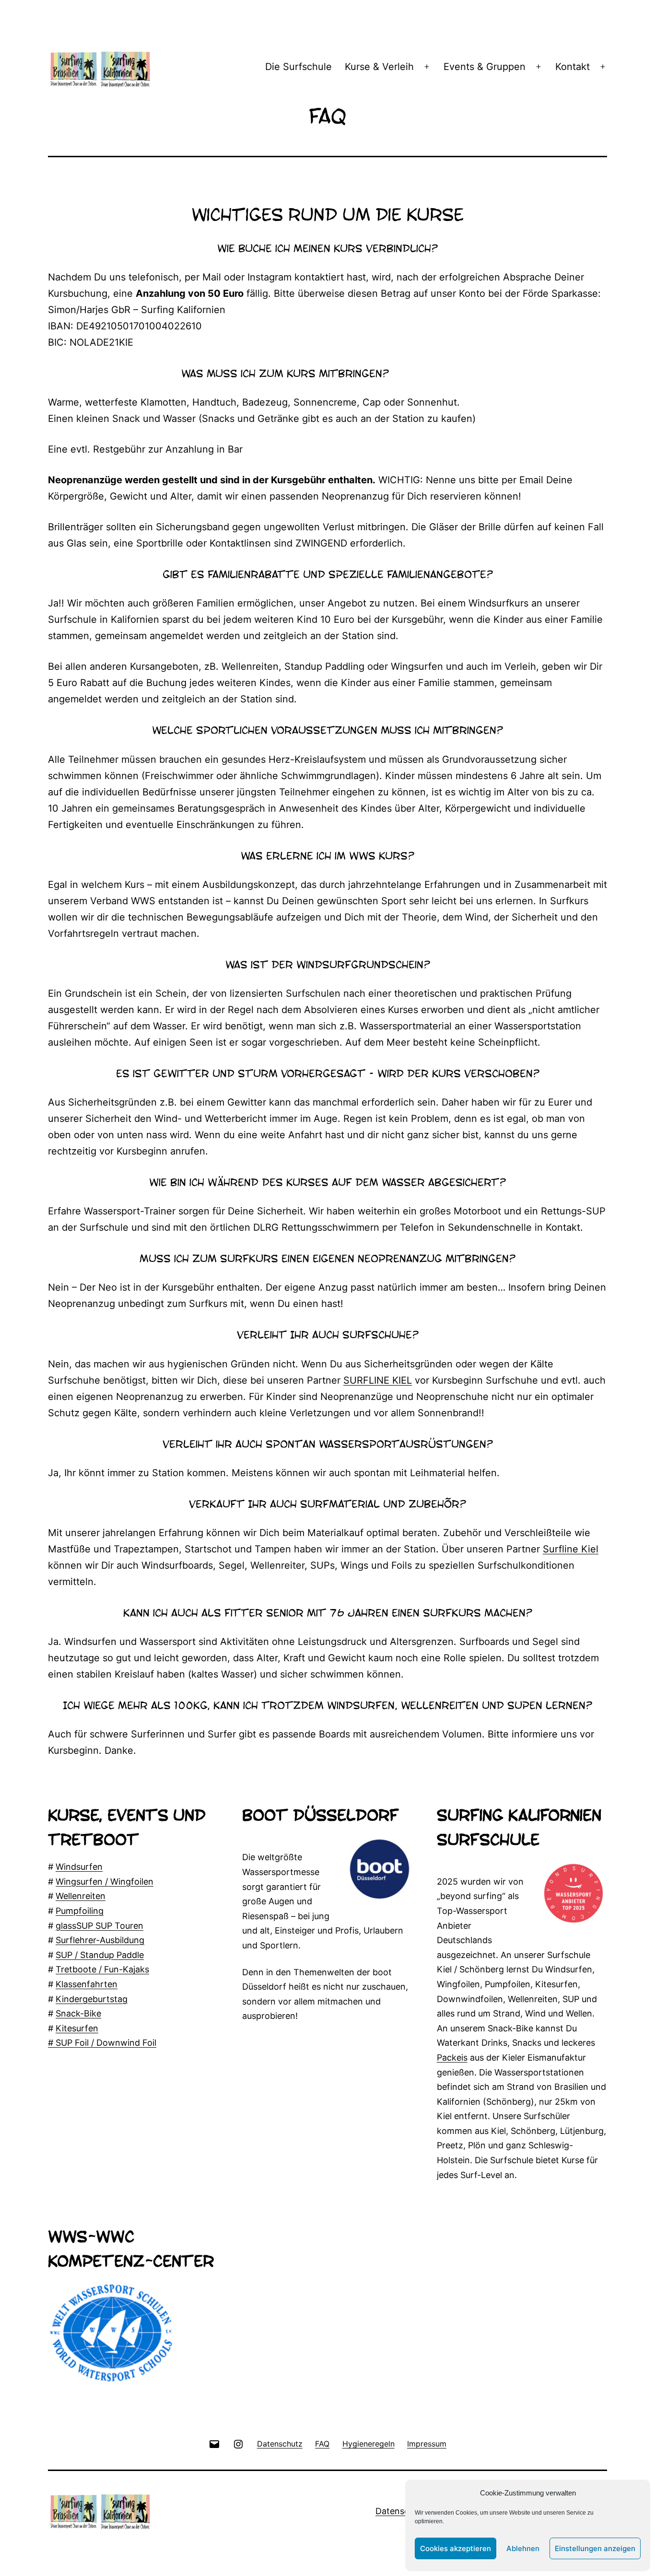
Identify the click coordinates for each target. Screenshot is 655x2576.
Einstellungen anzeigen (595, 2548)
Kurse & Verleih (379, 67)
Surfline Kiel (571, 1549)
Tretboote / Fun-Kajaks (102, 1969)
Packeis (452, 2057)
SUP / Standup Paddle (100, 1955)
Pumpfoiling (80, 1911)
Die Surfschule (298, 67)
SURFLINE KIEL (378, 1380)
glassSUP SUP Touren (99, 1926)
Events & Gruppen (485, 67)
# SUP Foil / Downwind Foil (102, 2043)
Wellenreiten (81, 1896)
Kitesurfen (77, 2028)
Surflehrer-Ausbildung (100, 1940)
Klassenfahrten (87, 1984)
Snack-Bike (78, 2013)
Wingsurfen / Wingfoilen (105, 1882)
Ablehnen (523, 2548)
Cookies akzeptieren (456, 2548)
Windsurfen (79, 1867)
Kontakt (573, 67)
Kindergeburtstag (92, 1999)
